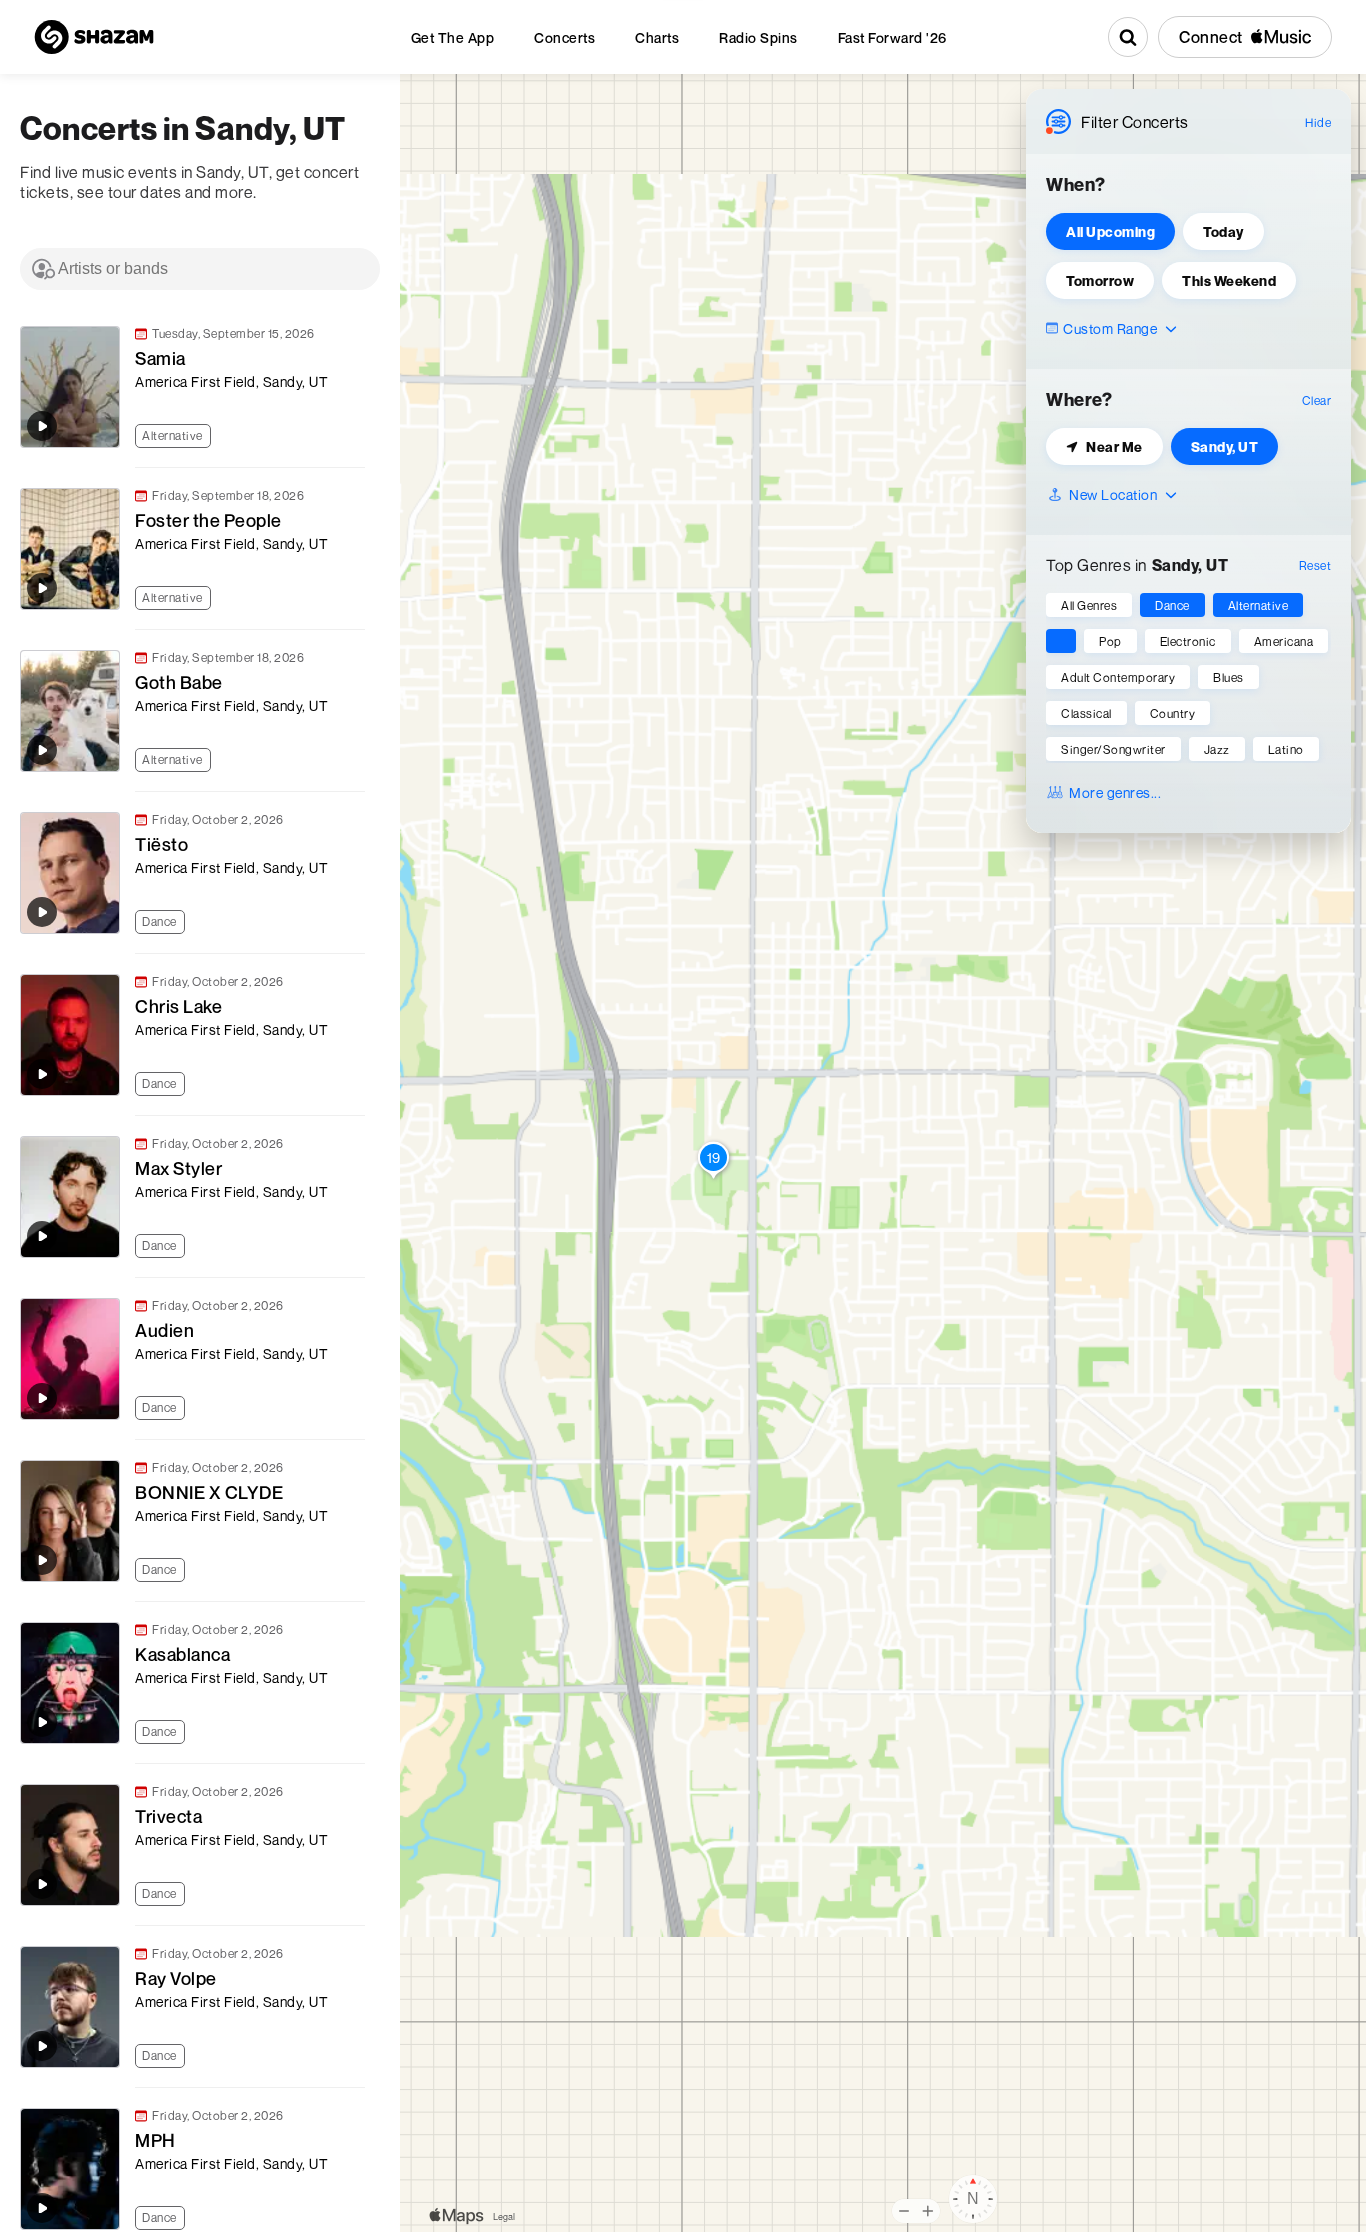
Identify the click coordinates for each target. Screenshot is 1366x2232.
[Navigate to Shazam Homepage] (94, 37)
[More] (359, 433)
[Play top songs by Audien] (42, 1398)
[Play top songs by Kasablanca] (42, 1722)
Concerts (564, 37)
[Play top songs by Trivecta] (42, 1884)
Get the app (453, 37)
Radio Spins (758, 37)
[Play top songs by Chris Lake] (42, 1074)
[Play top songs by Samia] (42, 426)
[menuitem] (453, 37)
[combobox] (200, 269)
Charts (657, 37)
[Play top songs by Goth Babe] (42, 750)
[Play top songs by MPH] (42, 2208)
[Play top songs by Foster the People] (42, 588)
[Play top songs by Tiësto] (42, 912)
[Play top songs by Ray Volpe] (42, 2046)
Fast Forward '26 (892, 37)
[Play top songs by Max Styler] (42, 1236)
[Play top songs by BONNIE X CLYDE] (42, 1560)
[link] (190, 387)
